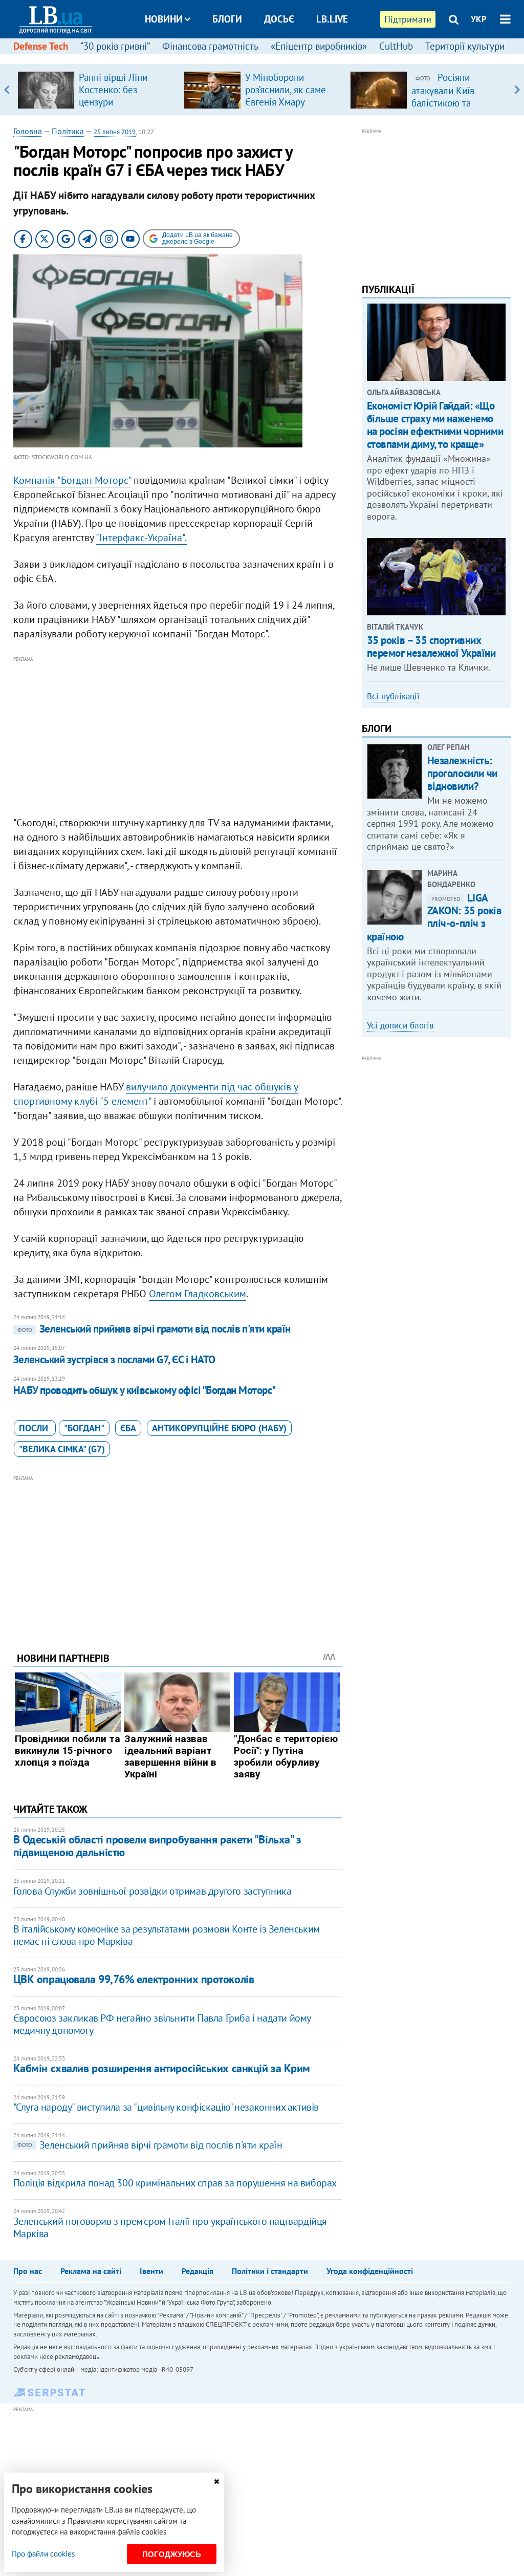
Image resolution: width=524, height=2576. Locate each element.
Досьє (279, 19)
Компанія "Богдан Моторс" (72, 480)
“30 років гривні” (115, 46)
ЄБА (128, 1428)
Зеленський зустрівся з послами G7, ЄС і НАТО (114, 1359)
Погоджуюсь (172, 2554)
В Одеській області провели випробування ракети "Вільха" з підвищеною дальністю (157, 1846)
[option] (96, 90)
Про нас (28, 2271)
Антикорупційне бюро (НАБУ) (219, 1428)
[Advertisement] (178, 737)
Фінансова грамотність (210, 46)
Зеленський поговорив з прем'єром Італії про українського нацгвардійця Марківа (170, 2227)
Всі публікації (393, 696)
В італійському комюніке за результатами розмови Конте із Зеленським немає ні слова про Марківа (167, 1935)
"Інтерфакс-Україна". (141, 538)
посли (35, 1428)
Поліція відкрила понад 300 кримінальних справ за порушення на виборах (175, 2183)
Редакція (198, 2271)
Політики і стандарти (270, 2271)
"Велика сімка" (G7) (62, 1449)
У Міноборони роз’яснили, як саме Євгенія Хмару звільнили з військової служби (286, 102)
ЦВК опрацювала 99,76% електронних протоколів (134, 1979)
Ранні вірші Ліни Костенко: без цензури (113, 90)
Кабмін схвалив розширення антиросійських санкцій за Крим (162, 2068)
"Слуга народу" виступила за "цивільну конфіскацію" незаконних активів (166, 2107)
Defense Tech (41, 46)
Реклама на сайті (91, 2271)
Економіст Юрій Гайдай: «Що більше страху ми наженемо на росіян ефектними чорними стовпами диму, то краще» (435, 425)
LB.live (332, 19)
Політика (68, 131)
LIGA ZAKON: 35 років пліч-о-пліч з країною (434, 917)
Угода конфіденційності (370, 2271)
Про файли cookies (43, 2554)
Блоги (227, 19)
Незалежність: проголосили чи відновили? (462, 773)
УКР (479, 19)
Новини (164, 19)
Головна (28, 131)
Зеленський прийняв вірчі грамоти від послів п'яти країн (154, 1329)
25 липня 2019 (115, 132)
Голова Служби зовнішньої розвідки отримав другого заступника (152, 1891)
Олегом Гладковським (198, 1294)
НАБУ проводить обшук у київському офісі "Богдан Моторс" (145, 1390)
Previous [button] (7, 90)
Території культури (465, 46)
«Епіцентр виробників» (319, 46)
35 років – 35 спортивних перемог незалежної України (431, 647)
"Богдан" (84, 1428)
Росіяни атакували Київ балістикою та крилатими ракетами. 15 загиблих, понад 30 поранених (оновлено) (458, 109)
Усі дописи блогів (400, 1025)
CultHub (396, 46)
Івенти (151, 2271)
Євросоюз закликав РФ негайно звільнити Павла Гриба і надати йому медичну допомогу (162, 2024)
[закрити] (216, 2482)
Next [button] (517, 90)
